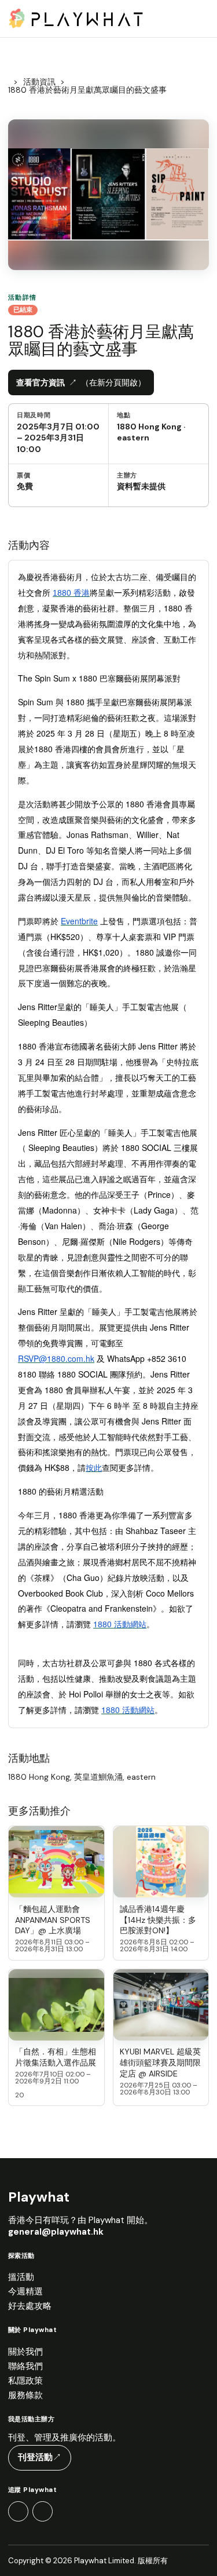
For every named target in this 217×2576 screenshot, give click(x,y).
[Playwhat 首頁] (76, 18)
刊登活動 (40, 2457)
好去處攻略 (30, 2306)
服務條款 (25, 2395)
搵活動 (21, 2277)
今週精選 (25, 2292)
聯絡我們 (25, 2367)
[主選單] (196, 19)
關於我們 (25, 2352)
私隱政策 (25, 2381)
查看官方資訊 (81, 382)
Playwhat (39, 2197)
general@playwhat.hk (56, 2232)
